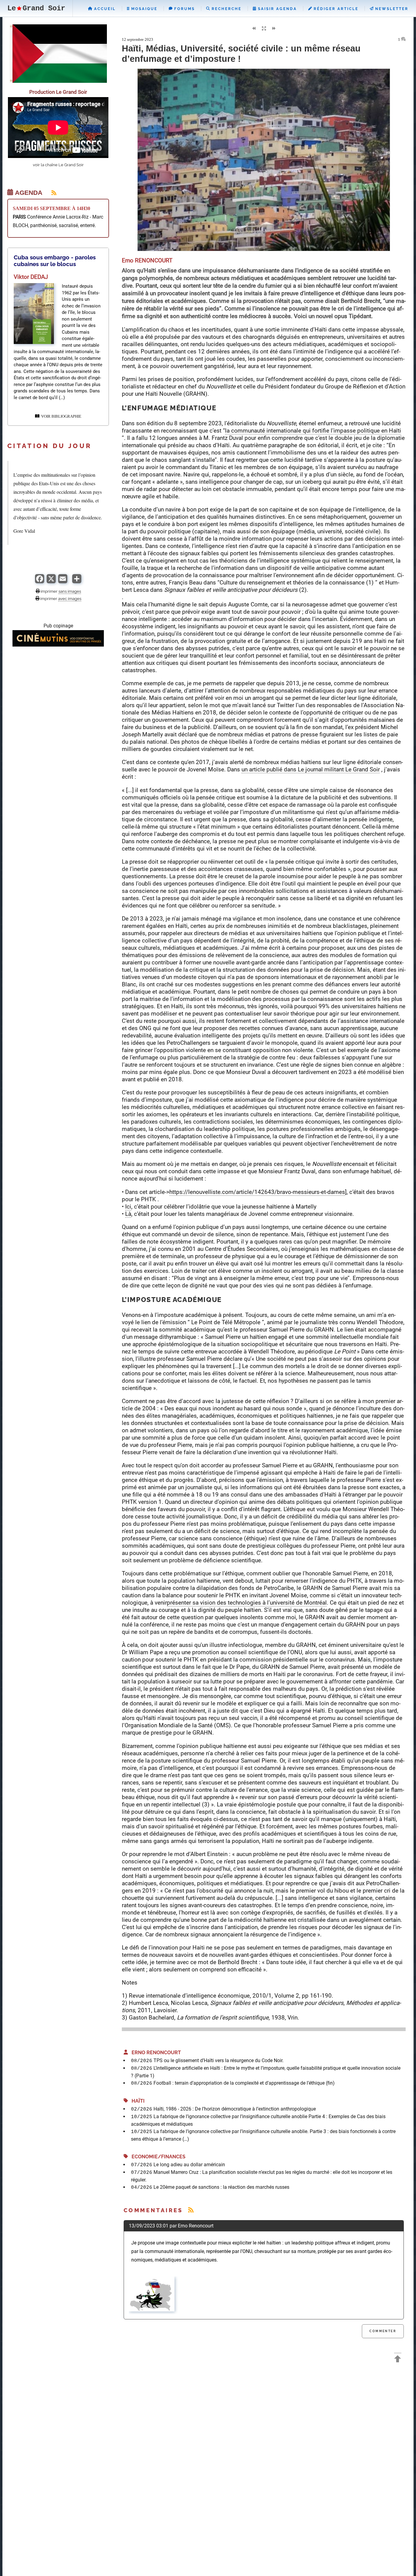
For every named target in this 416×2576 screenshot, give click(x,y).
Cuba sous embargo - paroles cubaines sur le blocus (55, 261)
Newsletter (391, 9)
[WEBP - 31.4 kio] (152, 2310)
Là (128, 1214)
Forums (184, 9)
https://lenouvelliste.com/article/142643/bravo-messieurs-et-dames (257, 1192)
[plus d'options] (77, 582)
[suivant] (274, 29)
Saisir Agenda (277, 9)
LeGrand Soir (36, 8)
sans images (70, 591)
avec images (70, 598)
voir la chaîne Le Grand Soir (58, 165)
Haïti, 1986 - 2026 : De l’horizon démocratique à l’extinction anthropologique (235, 2109)
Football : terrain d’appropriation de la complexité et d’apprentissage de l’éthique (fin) (244, 2083)
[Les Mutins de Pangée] (58, 645)
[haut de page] (398, 2360)
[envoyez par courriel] (63, 582)
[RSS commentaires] (191, 2210)
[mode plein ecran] (264, 29)
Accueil (104, 9)
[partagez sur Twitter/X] (51, 582)
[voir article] (34, 342)
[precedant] (254, 29)
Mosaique (143, 9)
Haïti (136, 2101)
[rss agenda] (50, 193)
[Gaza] (58, 81)
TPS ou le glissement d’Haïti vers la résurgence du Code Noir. (219, 2060)
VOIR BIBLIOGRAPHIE (60, 416)
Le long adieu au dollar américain (189, 2165)
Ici (128, 1207)
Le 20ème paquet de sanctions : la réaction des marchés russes (221, 2187)
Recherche (226, 9)
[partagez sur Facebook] (40, 582)
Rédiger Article (335, 9)
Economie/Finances (157, 2157)
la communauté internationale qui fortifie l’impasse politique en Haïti (313, 431)
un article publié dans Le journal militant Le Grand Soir (311, 769)
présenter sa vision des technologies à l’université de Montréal (247, 1603)
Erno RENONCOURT (154, 2053)
